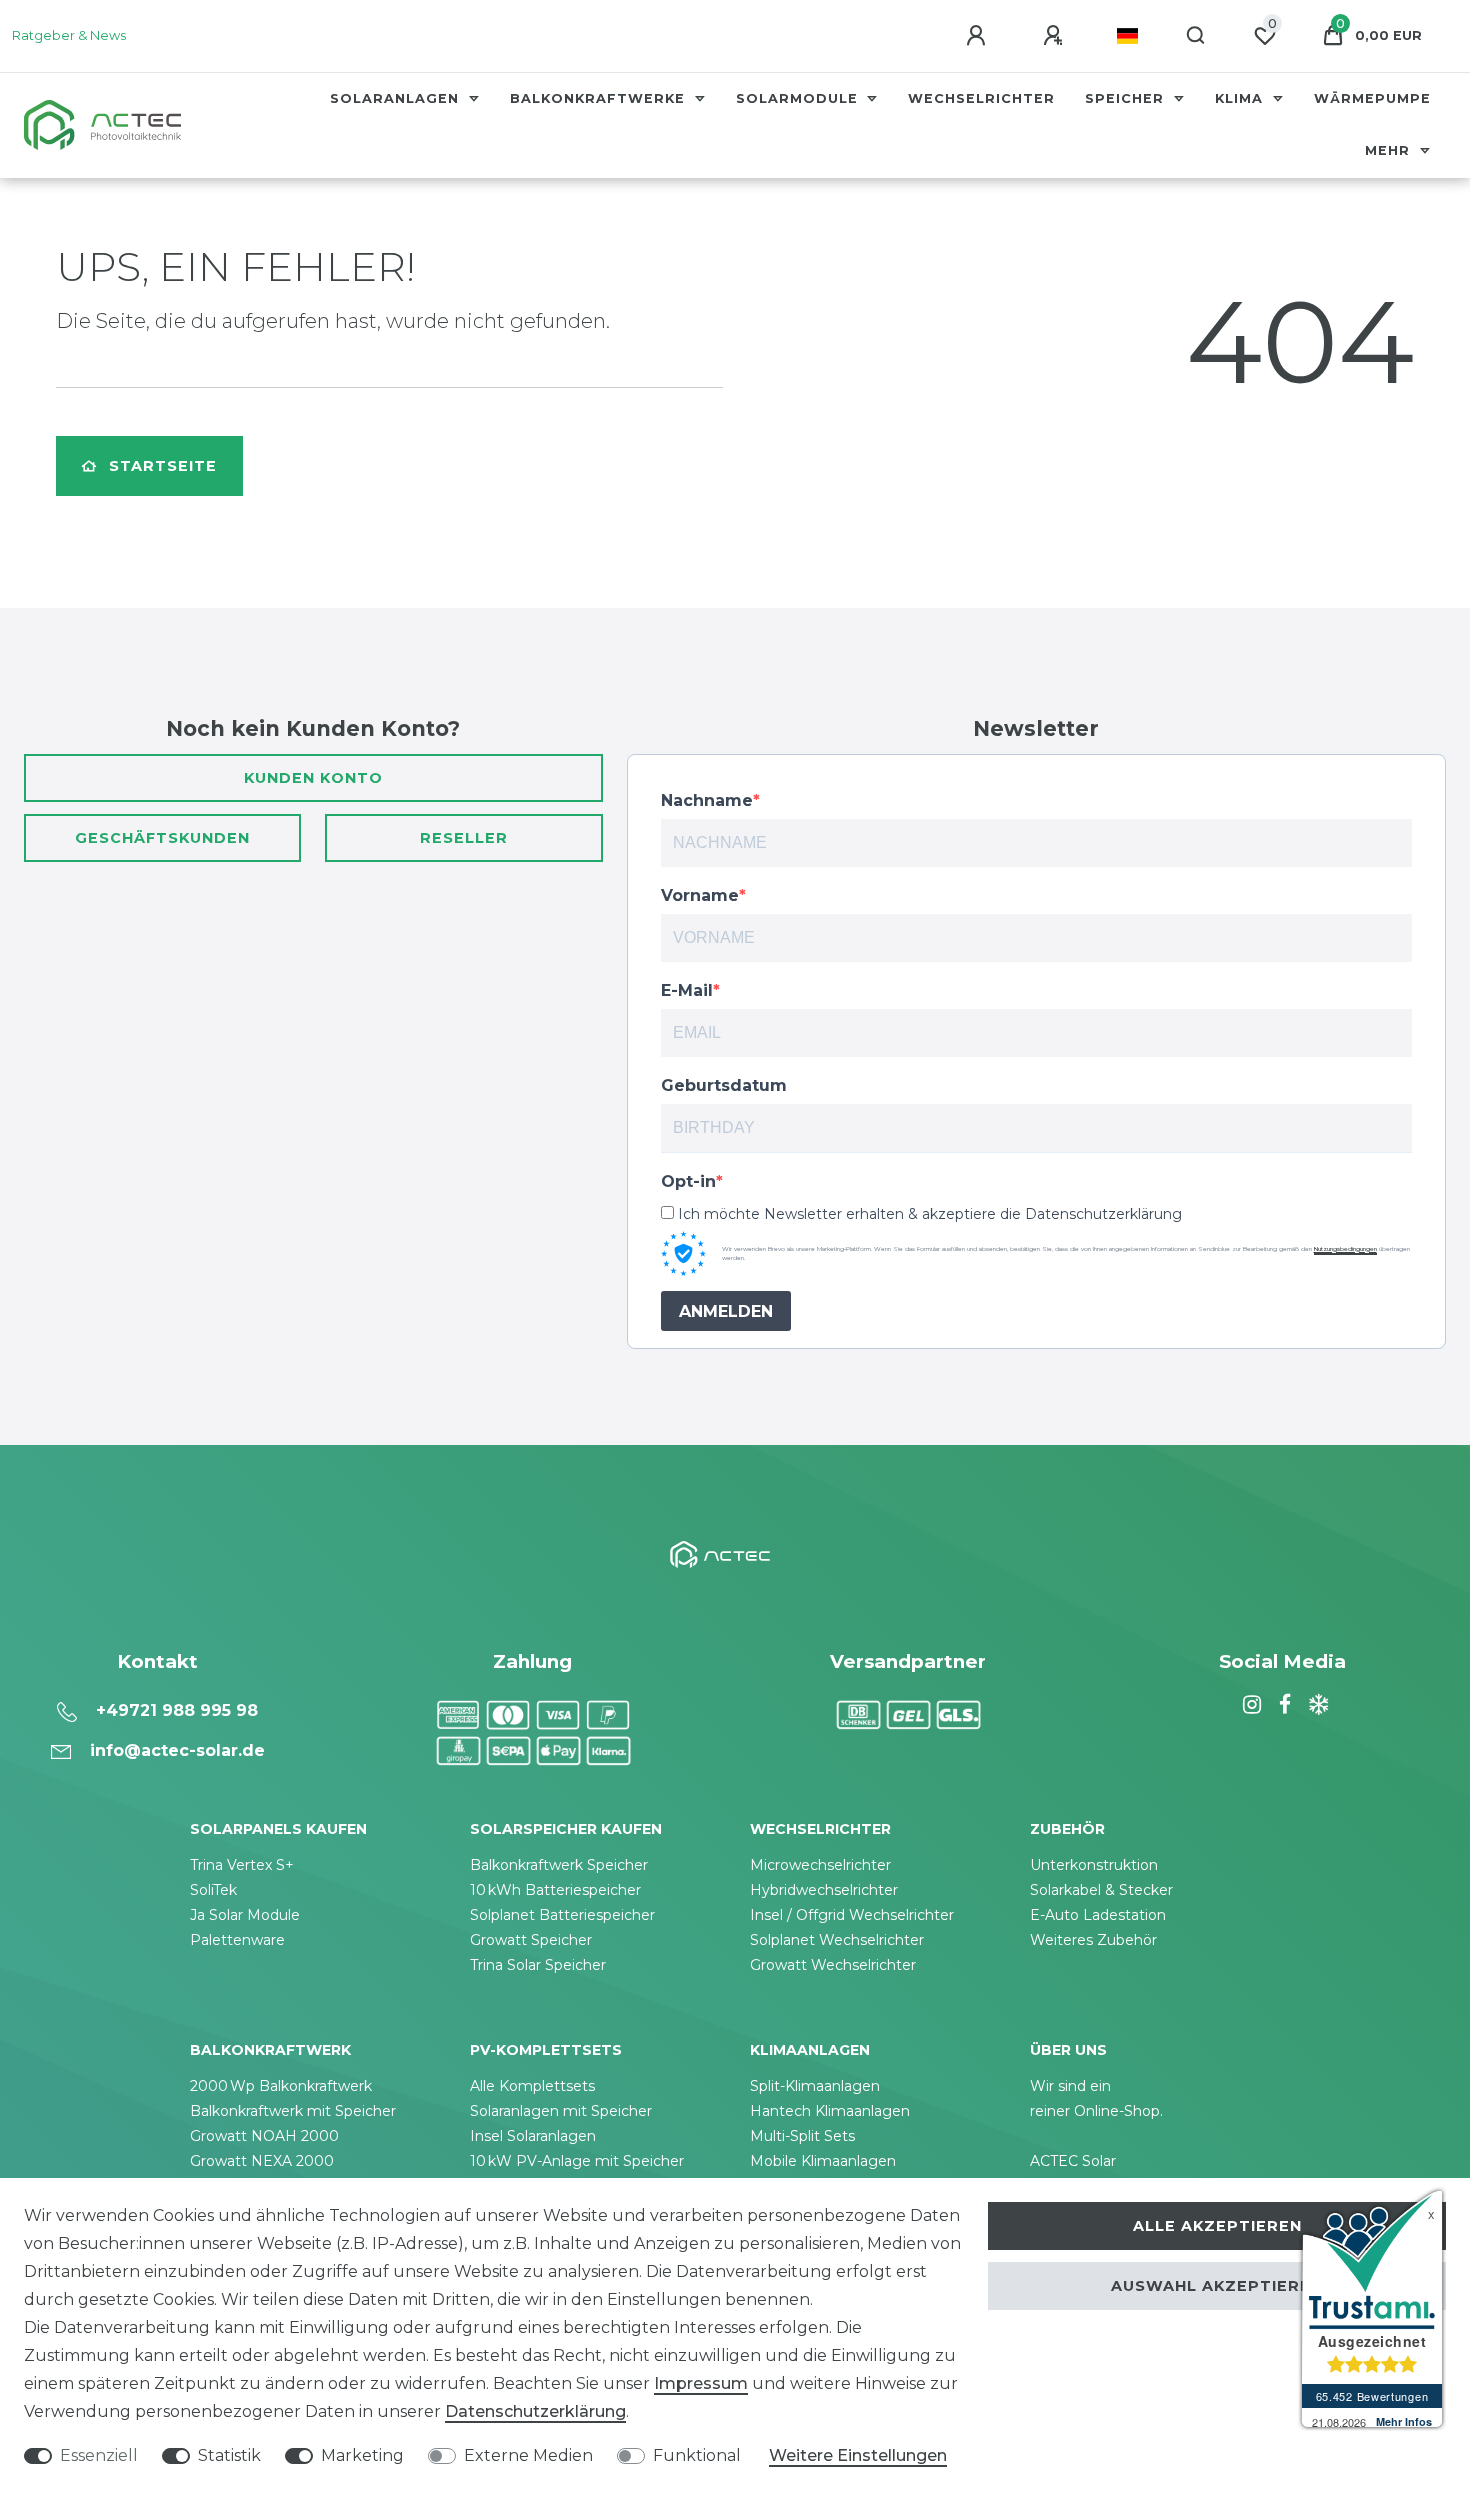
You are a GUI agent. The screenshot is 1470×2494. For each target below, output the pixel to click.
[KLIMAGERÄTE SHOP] (1316, 1705)
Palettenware (237, 1940)
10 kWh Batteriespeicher (555, 1890)
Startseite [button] (163, 466)
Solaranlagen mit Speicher (561, 2111)
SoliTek (213, 1890)
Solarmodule (799, 98)
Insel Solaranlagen (533, 2136)
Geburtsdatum (724, 1085)
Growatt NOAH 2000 (264, 2136)
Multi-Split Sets (802, 2136)
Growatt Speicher (531, 1940)
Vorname (700, 895)
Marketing (362, 2455)
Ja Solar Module (245, 1915)
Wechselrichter (981, 98)
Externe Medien (528, 2455)
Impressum (701, 2383)
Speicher (1127, 98)
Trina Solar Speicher (538, 1965)
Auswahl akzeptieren (1217, 2286)
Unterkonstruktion (1094, 1865)
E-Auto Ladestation (1098, 1915)
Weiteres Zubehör (1093, 1940)
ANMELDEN (726, 1311)
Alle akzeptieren (1217, 2226)
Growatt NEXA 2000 (262, 2161)
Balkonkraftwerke (600, 98)
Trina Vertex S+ (242, 1865)
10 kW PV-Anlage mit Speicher (577, 2161)
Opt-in (688, 1181)
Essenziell (99, 2455)
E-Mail (687, 990)
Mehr (1390, 150)
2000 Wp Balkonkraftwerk (281, 2086)
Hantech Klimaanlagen (830, 2111)
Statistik (229, 2455)
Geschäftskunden (162, 838)
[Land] (1127, 36)
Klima (1241, 98)
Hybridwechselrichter (824, 1890)
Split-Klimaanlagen (815, 2086)
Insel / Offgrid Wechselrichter (852, 1915)
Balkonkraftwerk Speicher (559, 1865)
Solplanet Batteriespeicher (562, 1915)
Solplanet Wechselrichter (837, 1940)
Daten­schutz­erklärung (535, 2411)
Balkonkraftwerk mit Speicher (293, 2111)
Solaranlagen (397, 98)
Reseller (464, 838)
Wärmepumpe (1372, 98)
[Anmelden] (979, 36)
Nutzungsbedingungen (1345, 1249)
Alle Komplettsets (532, 2086)
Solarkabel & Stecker (1101, 1890)
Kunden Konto (313, 778)
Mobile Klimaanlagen (823, 2161)
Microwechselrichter (820, 1865)
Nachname (707, 800)
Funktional (697, 2455)
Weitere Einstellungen (858, 2455)
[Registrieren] (1056, 36)
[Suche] (1196, 36)
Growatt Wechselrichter (833, 1965)
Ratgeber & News (69, 35)
